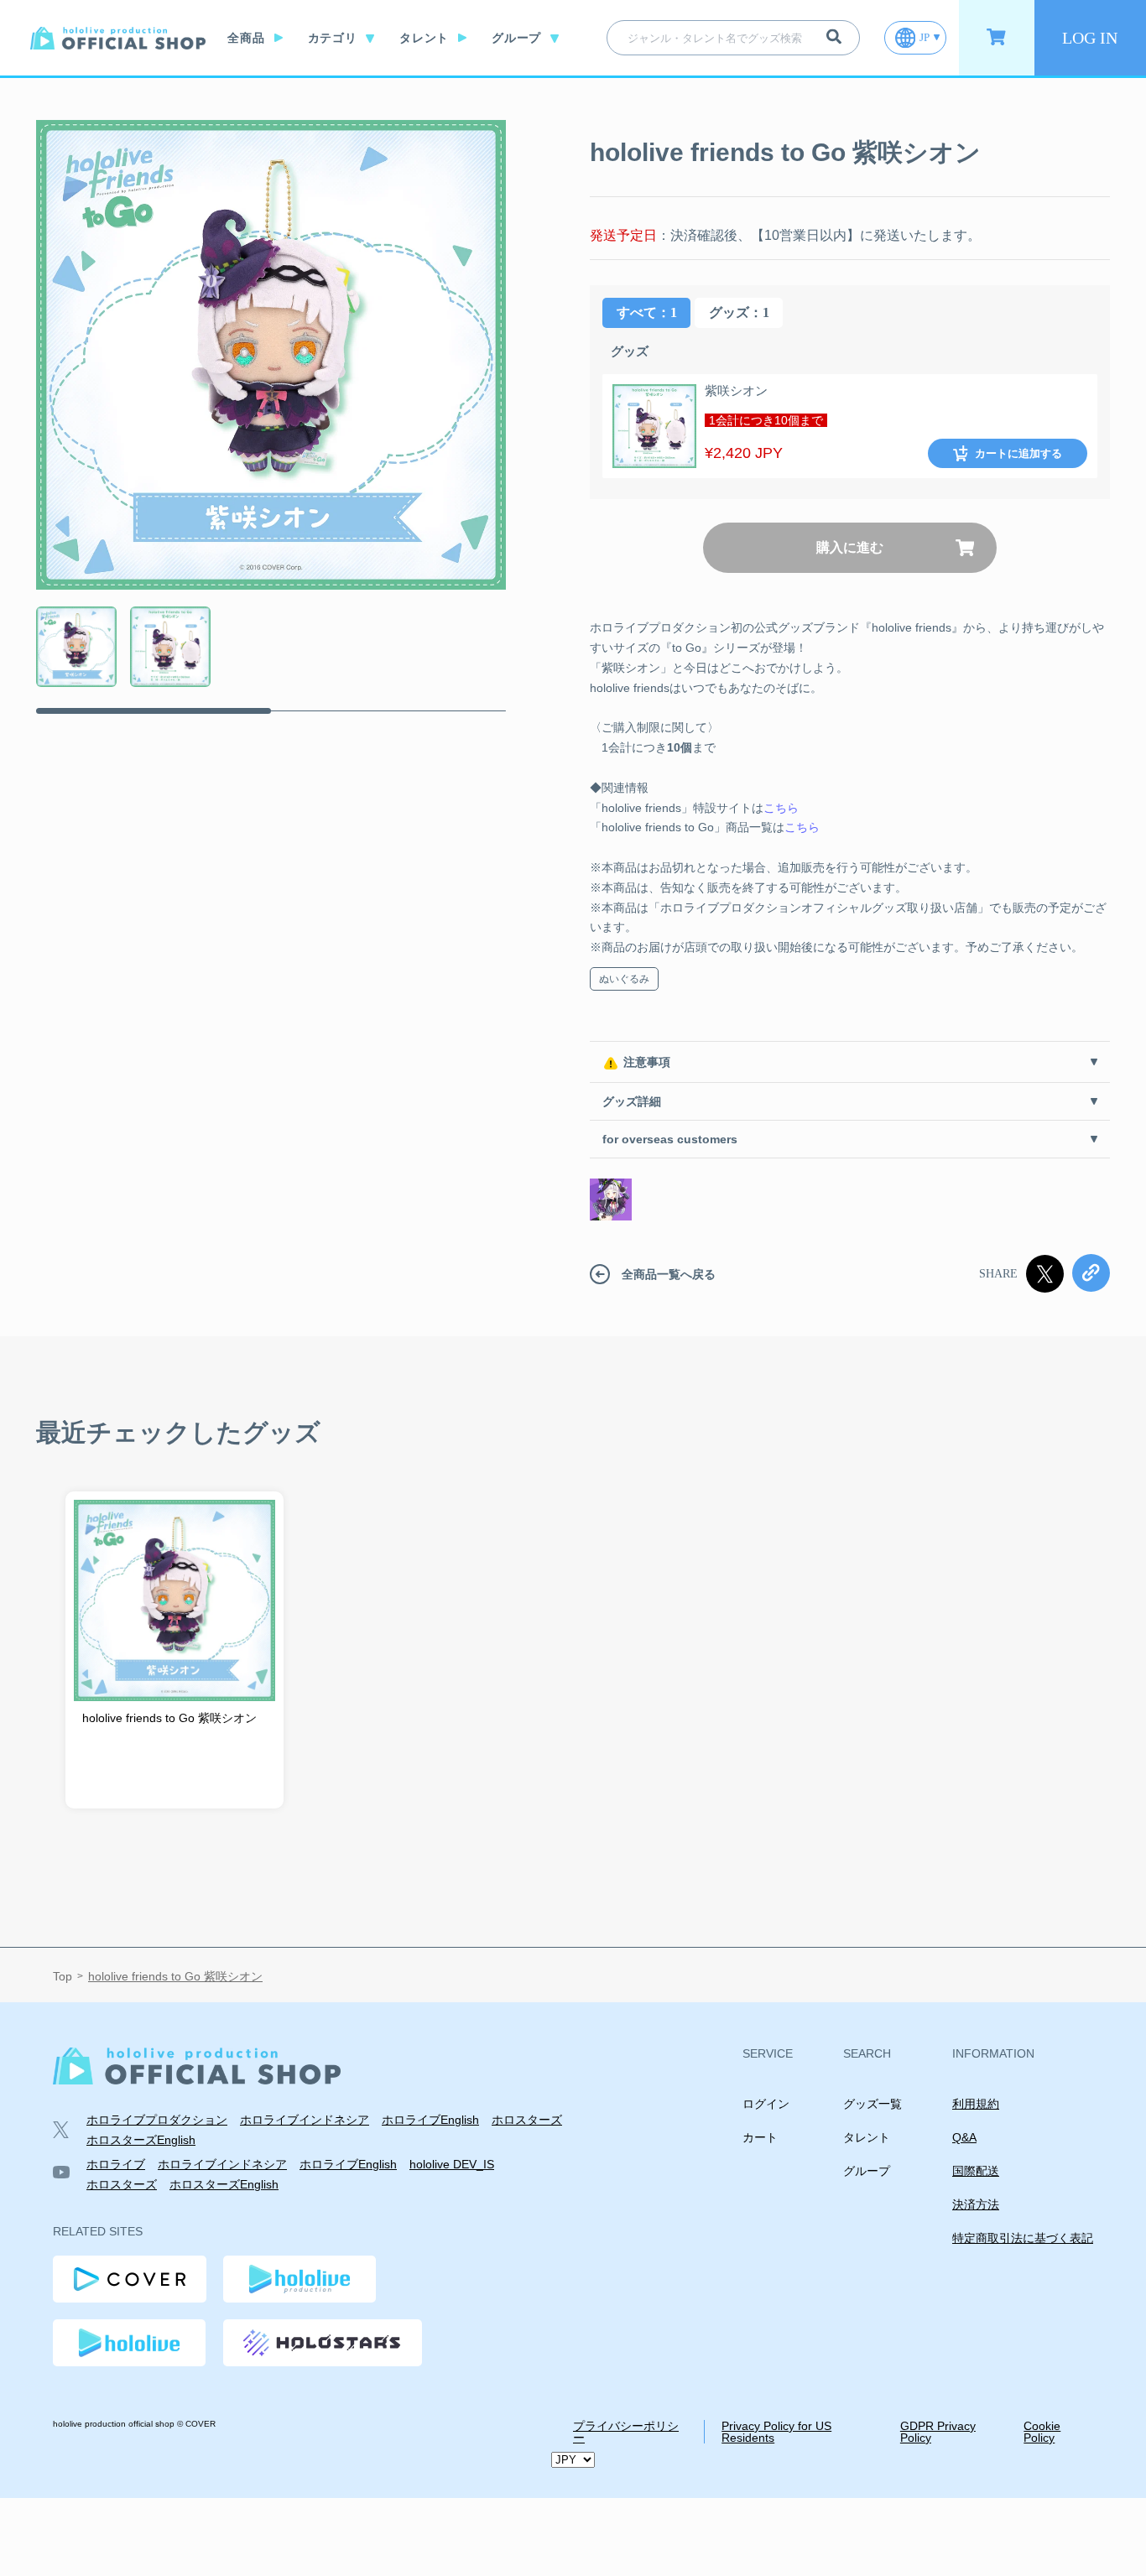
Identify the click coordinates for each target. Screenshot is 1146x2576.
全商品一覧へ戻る (669, 1274)
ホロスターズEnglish (141, 2140)
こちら (781, 808)
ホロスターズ (527, 2120)
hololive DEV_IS (452, 2164)
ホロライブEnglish (430, 2120)
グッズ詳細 (632, 1101)
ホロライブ (116, 2164)
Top (63, 1977)
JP (925, 37)
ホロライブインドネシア (305, 2120)
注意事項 (647, 1062)
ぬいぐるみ (624, 979)
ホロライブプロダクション (157, 2120)
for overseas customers (670, 1139)
